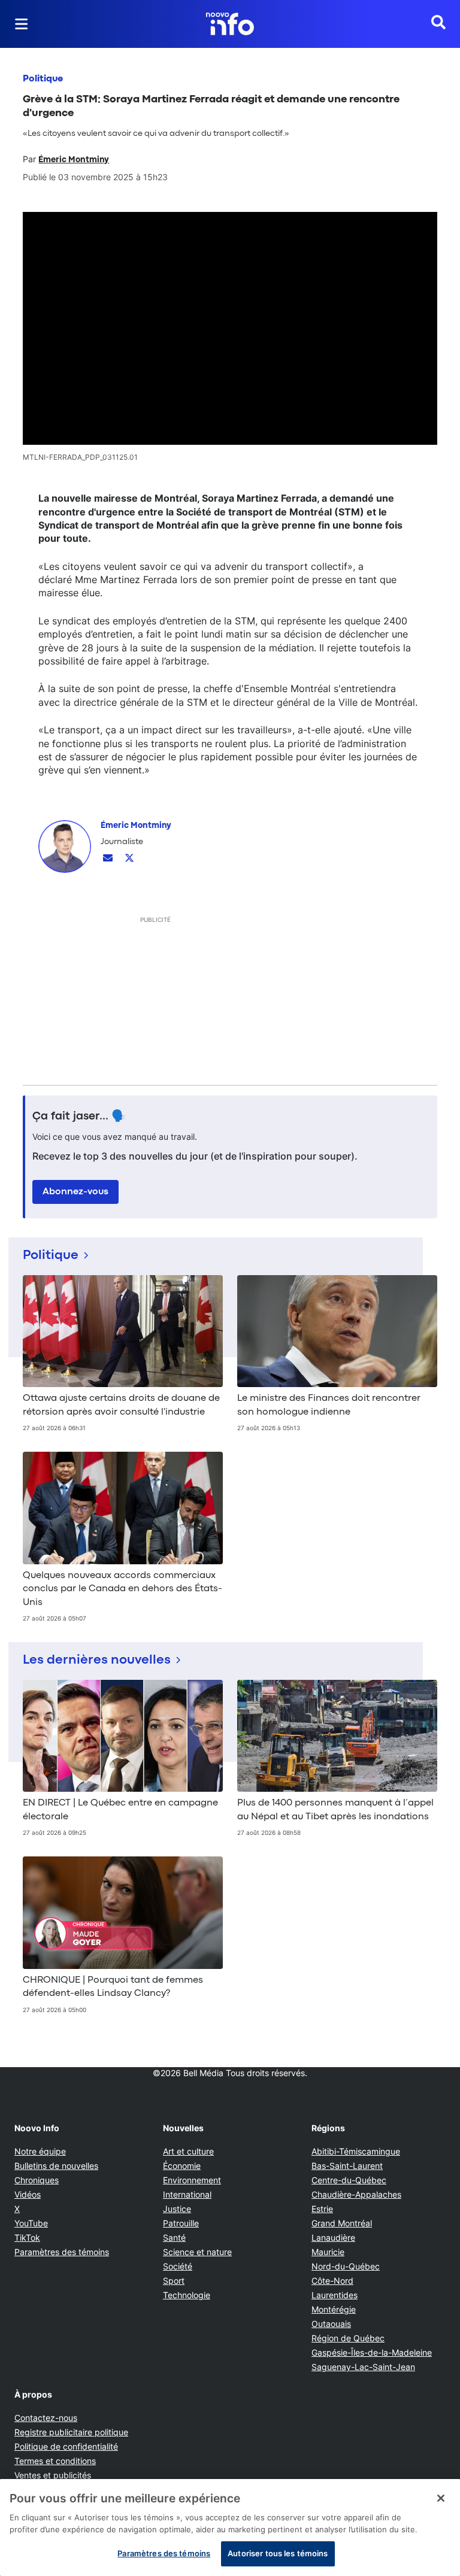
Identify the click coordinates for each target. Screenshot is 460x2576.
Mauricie (328, 2252)
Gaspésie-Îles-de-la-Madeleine (372, 2352)
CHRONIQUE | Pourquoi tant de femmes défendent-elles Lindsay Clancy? (113, 1987)
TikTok (27, 2237)
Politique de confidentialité (66, 2446)
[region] (230, 2528)
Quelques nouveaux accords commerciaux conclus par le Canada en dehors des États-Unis (122, 1589)
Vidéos (28, 2194)
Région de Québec (348, 2338)
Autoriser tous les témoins (278, 2553)
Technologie (187, 2295)
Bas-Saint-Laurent (347, 2166)
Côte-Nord (332, 2281)
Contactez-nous (46, 2418)
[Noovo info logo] (230, 24)
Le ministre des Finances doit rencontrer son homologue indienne (329, 1405)
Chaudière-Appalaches (356, 2194)
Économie (182, 2166)
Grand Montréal (342, 2223)
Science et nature (197, 2252)
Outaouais (331, 2324)
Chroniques (37, 2180)
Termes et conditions (55, 2461)
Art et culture (188, 2151)
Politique (43, 79)
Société (178, 2266)
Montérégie (334, 2309)
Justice (177, 2209)
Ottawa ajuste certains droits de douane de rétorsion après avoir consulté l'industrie (121, 1405)
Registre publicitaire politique (71, 2432)
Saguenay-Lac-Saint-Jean (363, 2367)
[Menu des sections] (22, 24)
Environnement (192, 2180)
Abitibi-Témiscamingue (356, 2151)
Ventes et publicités (53, 2475)
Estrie (322, 2209)
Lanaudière (333, 2237)
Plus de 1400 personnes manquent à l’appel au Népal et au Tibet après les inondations (335, 1810)
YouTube (31, 2223)
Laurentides (335, 2295)
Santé (174, 2237)
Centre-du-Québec (349, 2180)
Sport (174, 2281)
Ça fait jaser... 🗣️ (79, 1116)
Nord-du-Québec (346, 2266)
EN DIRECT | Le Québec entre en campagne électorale (120, 1810)
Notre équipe (40, 2151)
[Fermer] (441, 2498)
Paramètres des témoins (62, 2252)
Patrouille (181, 2223)
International (187, 2194)
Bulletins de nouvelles (56, 2166)
